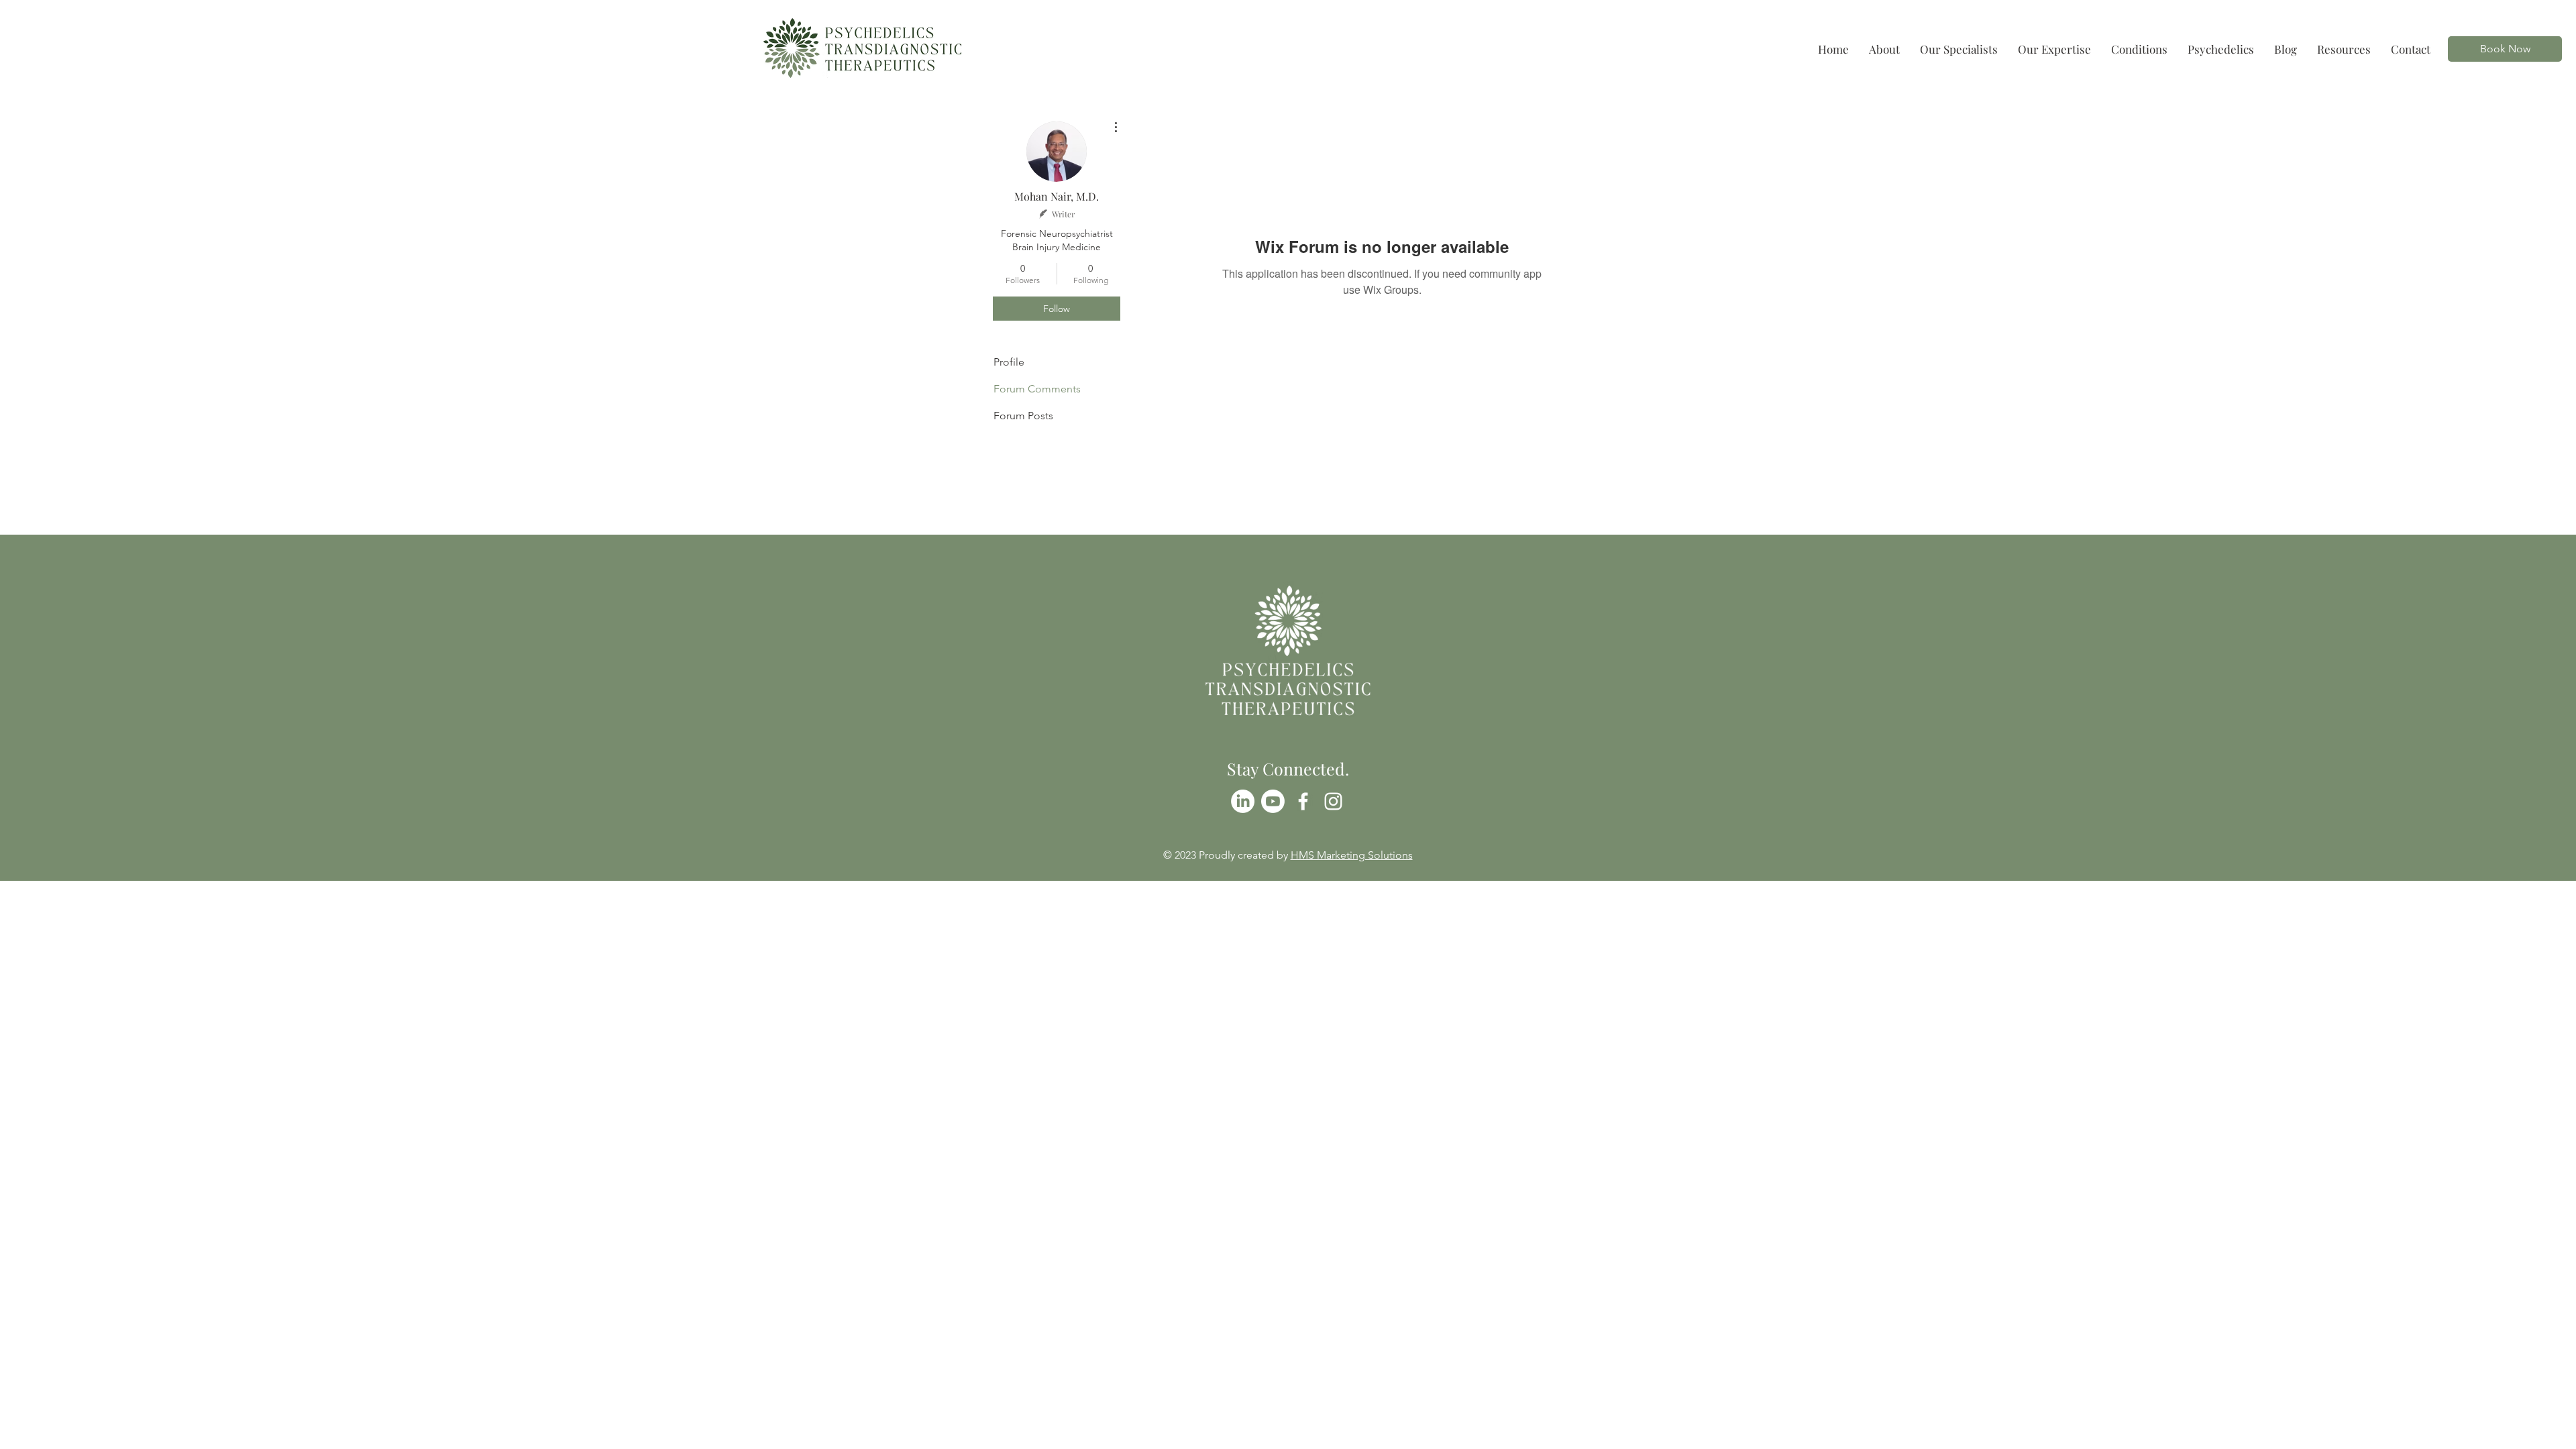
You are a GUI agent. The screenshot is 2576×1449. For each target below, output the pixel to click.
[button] (2139, 49)
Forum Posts (1023, 416)
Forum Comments (1037, 389)
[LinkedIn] (1243, 801)
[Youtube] (1273, 801)
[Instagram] (1333, 801)
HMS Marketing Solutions (1352, 855)
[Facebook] (1303, 801)
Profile (1009, 362)
